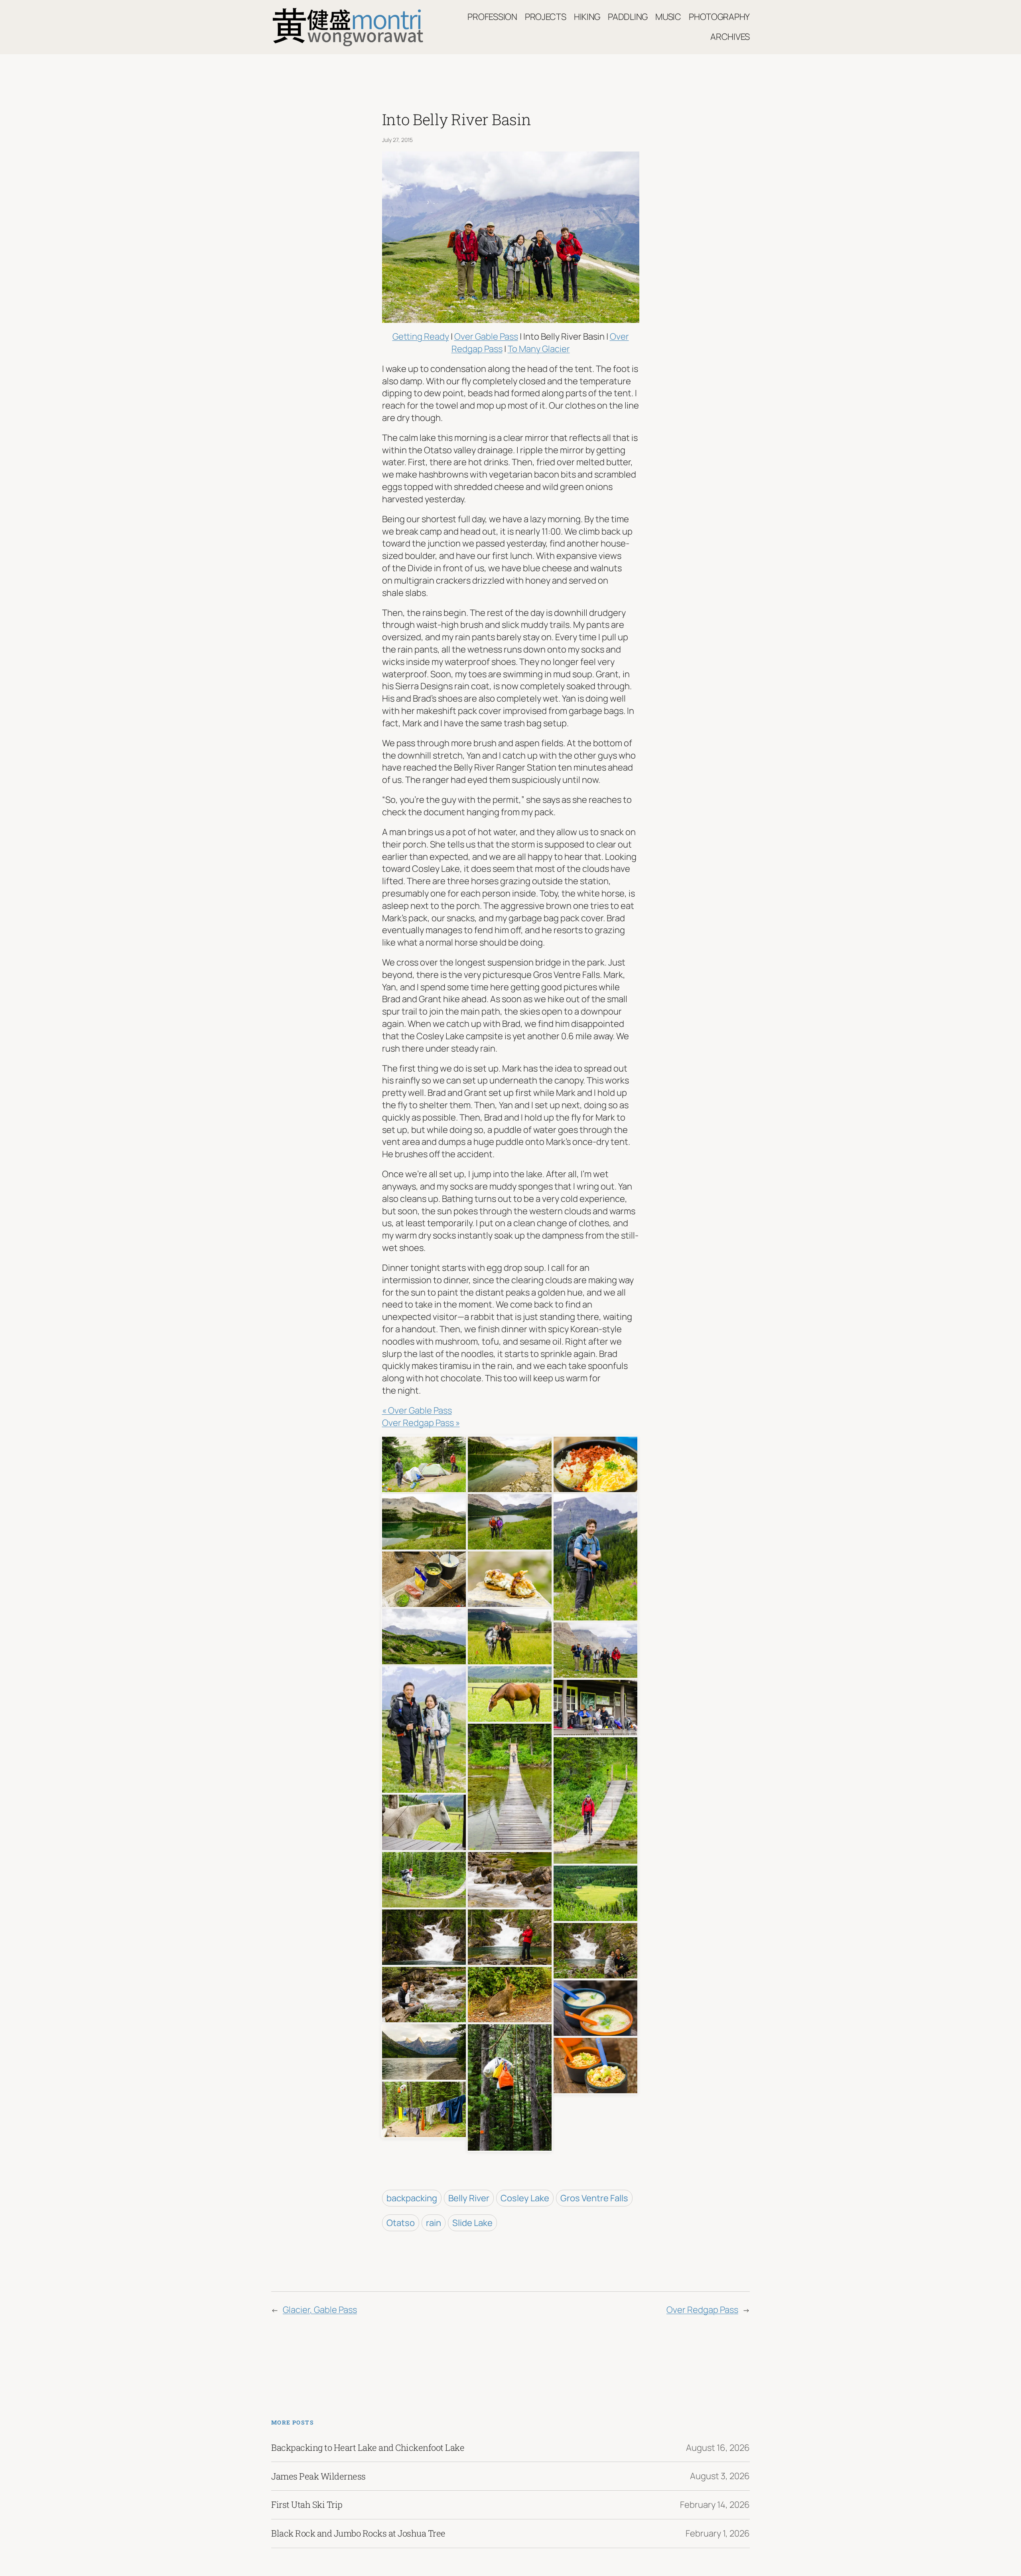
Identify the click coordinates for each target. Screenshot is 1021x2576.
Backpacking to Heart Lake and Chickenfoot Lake (368, 2448)
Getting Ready (421, 336)
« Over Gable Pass (417, 1410)
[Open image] (424, 1463)
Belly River (469, 2198)
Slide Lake (472, 2223)
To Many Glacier (539, 349)
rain (434, 2223)
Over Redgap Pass (702, 2310)
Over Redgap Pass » (421, 1423)
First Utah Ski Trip (307, 2505)
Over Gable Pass (486, 336)
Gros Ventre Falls (594, 2198)
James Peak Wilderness (318, 2476)
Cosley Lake (525, 2198)
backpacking (412, 2198)
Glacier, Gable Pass (320, 2310)
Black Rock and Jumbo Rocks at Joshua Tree (358, 2533)
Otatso (401, 2223)
